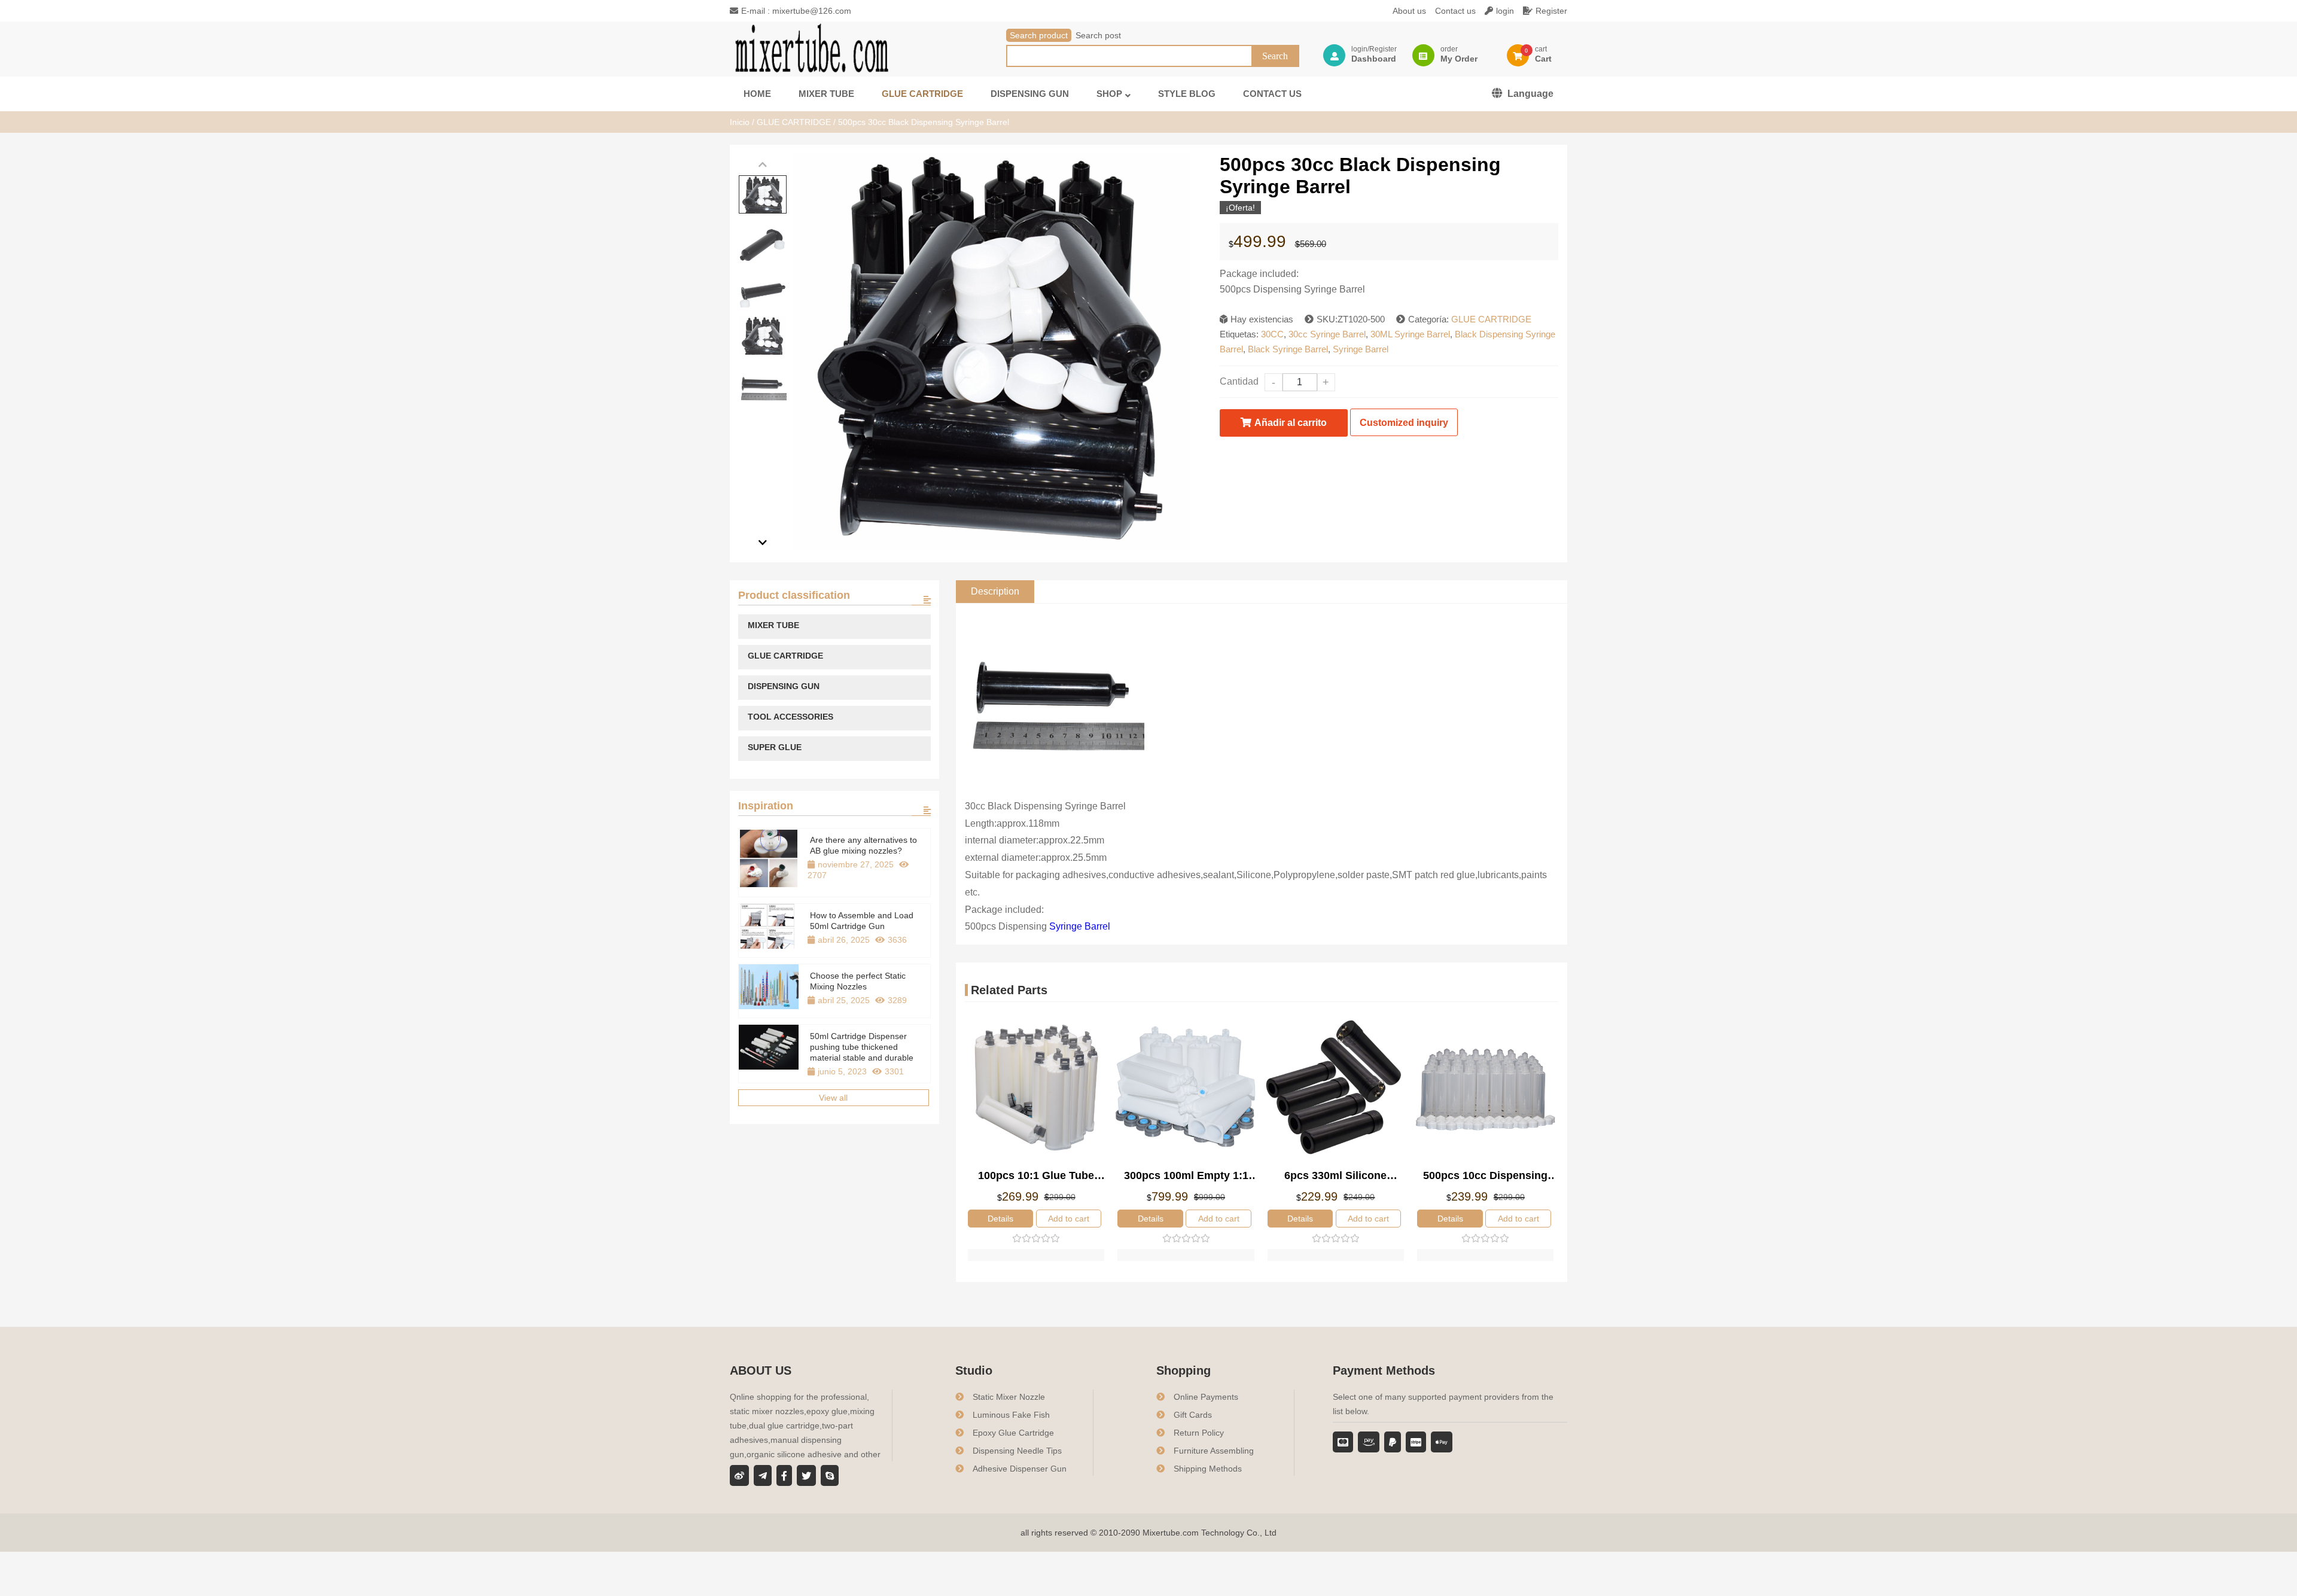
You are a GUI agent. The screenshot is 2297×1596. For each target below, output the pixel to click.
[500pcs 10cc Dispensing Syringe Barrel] (1485, 1089)
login (1505, 11)
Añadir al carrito (1291, 423)
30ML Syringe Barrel (1410, 334)
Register (1551, 11)
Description (995, 591)
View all (833, 1098)
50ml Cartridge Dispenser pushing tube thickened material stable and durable (862, 1047)
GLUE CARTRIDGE (794, 122)
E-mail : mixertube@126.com (796, 11)
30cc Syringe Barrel (1327, 334)
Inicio (740, 122)
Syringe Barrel (1361, 349)
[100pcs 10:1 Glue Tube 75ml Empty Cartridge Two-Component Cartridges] (1036, 1089)
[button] (763, 165)
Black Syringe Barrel (1288, 349)
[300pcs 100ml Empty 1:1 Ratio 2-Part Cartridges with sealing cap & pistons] (1186, 1089)
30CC (1272, 334)
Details (1000, 1219)
